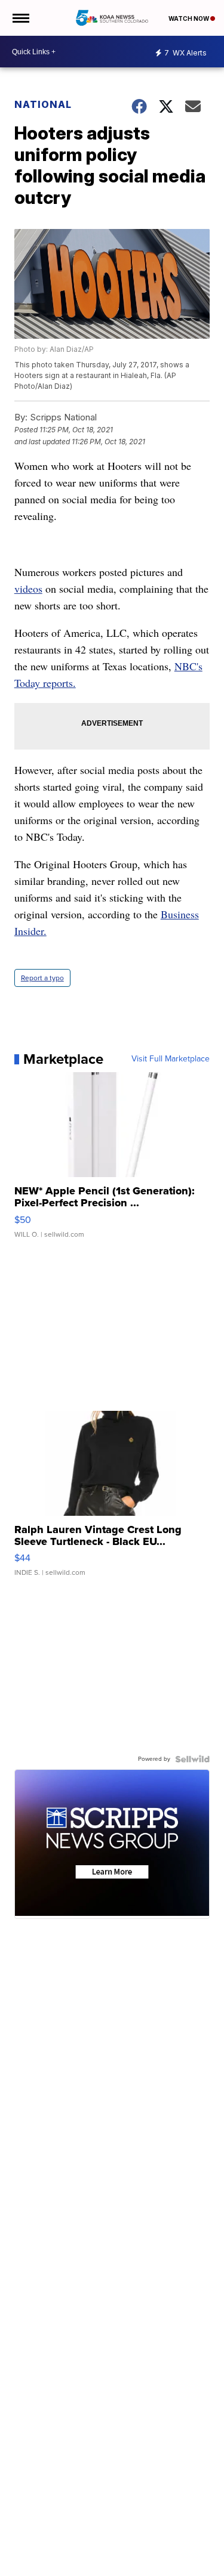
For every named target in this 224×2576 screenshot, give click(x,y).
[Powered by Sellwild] (192, 1759)
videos (28, 589)
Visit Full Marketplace (171, 1059)
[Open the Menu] (20, 18)
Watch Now (189, 18)
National (43, 104)
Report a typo (42, 978)
